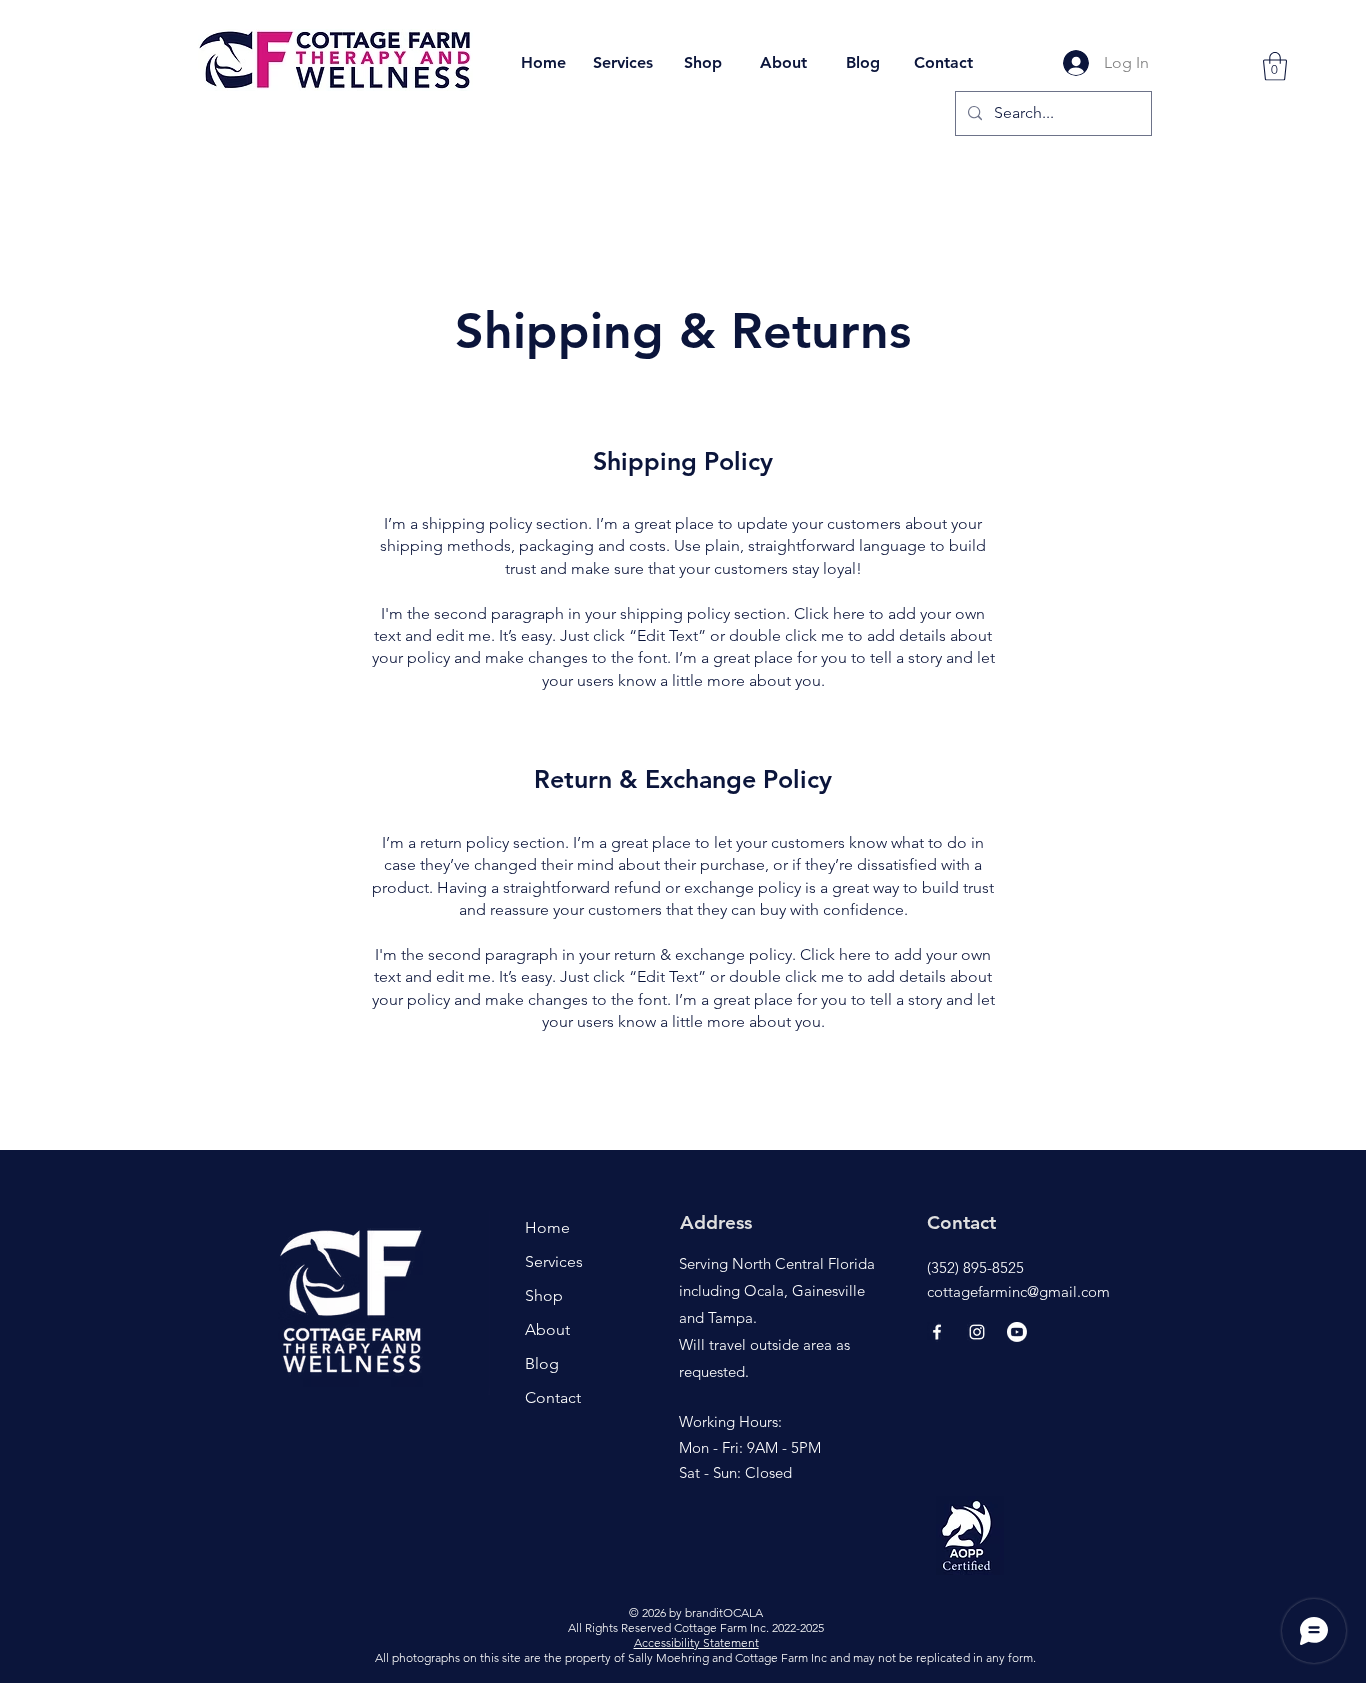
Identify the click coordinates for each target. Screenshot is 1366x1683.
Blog (542, 1363)
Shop (544, 1295)
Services (554, 1261)
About (547, 1329)
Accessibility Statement (696, 1642)
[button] (1275, 66)
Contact (553, 1397)
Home (547, 1227)
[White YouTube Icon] (1017, 1332)
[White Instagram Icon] (977, 1332)
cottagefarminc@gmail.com (1018, 1291)
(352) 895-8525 (975, 1267)
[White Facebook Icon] (937, 1332)
